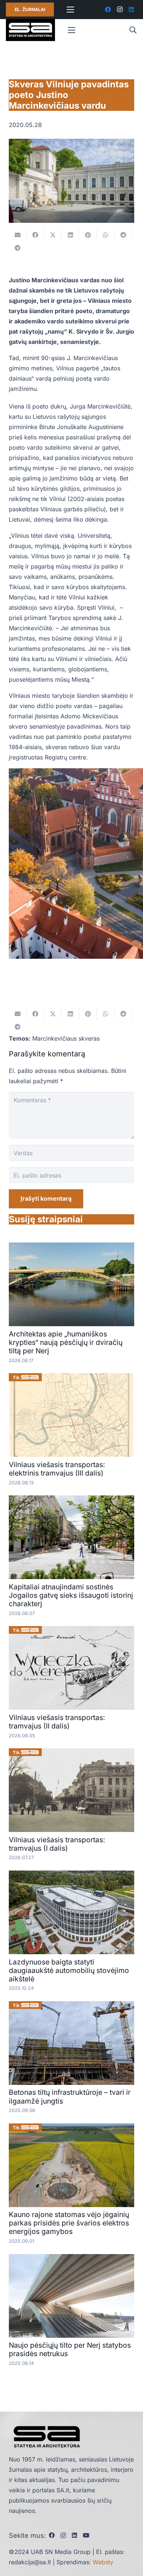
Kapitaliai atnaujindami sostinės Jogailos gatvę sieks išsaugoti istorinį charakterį (71, 1595)
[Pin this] (88, 235)
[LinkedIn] (131, 10)
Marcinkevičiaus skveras (66, 1038)
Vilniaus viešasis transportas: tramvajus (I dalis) (57, 1844)
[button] (133, 30)
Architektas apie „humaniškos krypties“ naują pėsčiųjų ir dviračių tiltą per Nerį (66, 1342)
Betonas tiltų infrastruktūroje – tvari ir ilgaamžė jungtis (70, 2096)
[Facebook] (108, 10)
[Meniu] (70, 10)
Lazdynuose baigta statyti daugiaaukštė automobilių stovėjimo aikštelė (69, 1970)
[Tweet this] (53, 235)
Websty (103, 2562)
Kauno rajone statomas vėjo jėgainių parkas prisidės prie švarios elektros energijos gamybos (69, 2223)
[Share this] (35, 235)
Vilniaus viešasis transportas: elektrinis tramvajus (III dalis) (57, 1469)
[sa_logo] (30, 30)
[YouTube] (86, 2535)
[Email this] (18, 235)
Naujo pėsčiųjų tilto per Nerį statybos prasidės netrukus (70, 2349)
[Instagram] (120, 10)
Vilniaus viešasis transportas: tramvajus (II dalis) (57, 1722)
